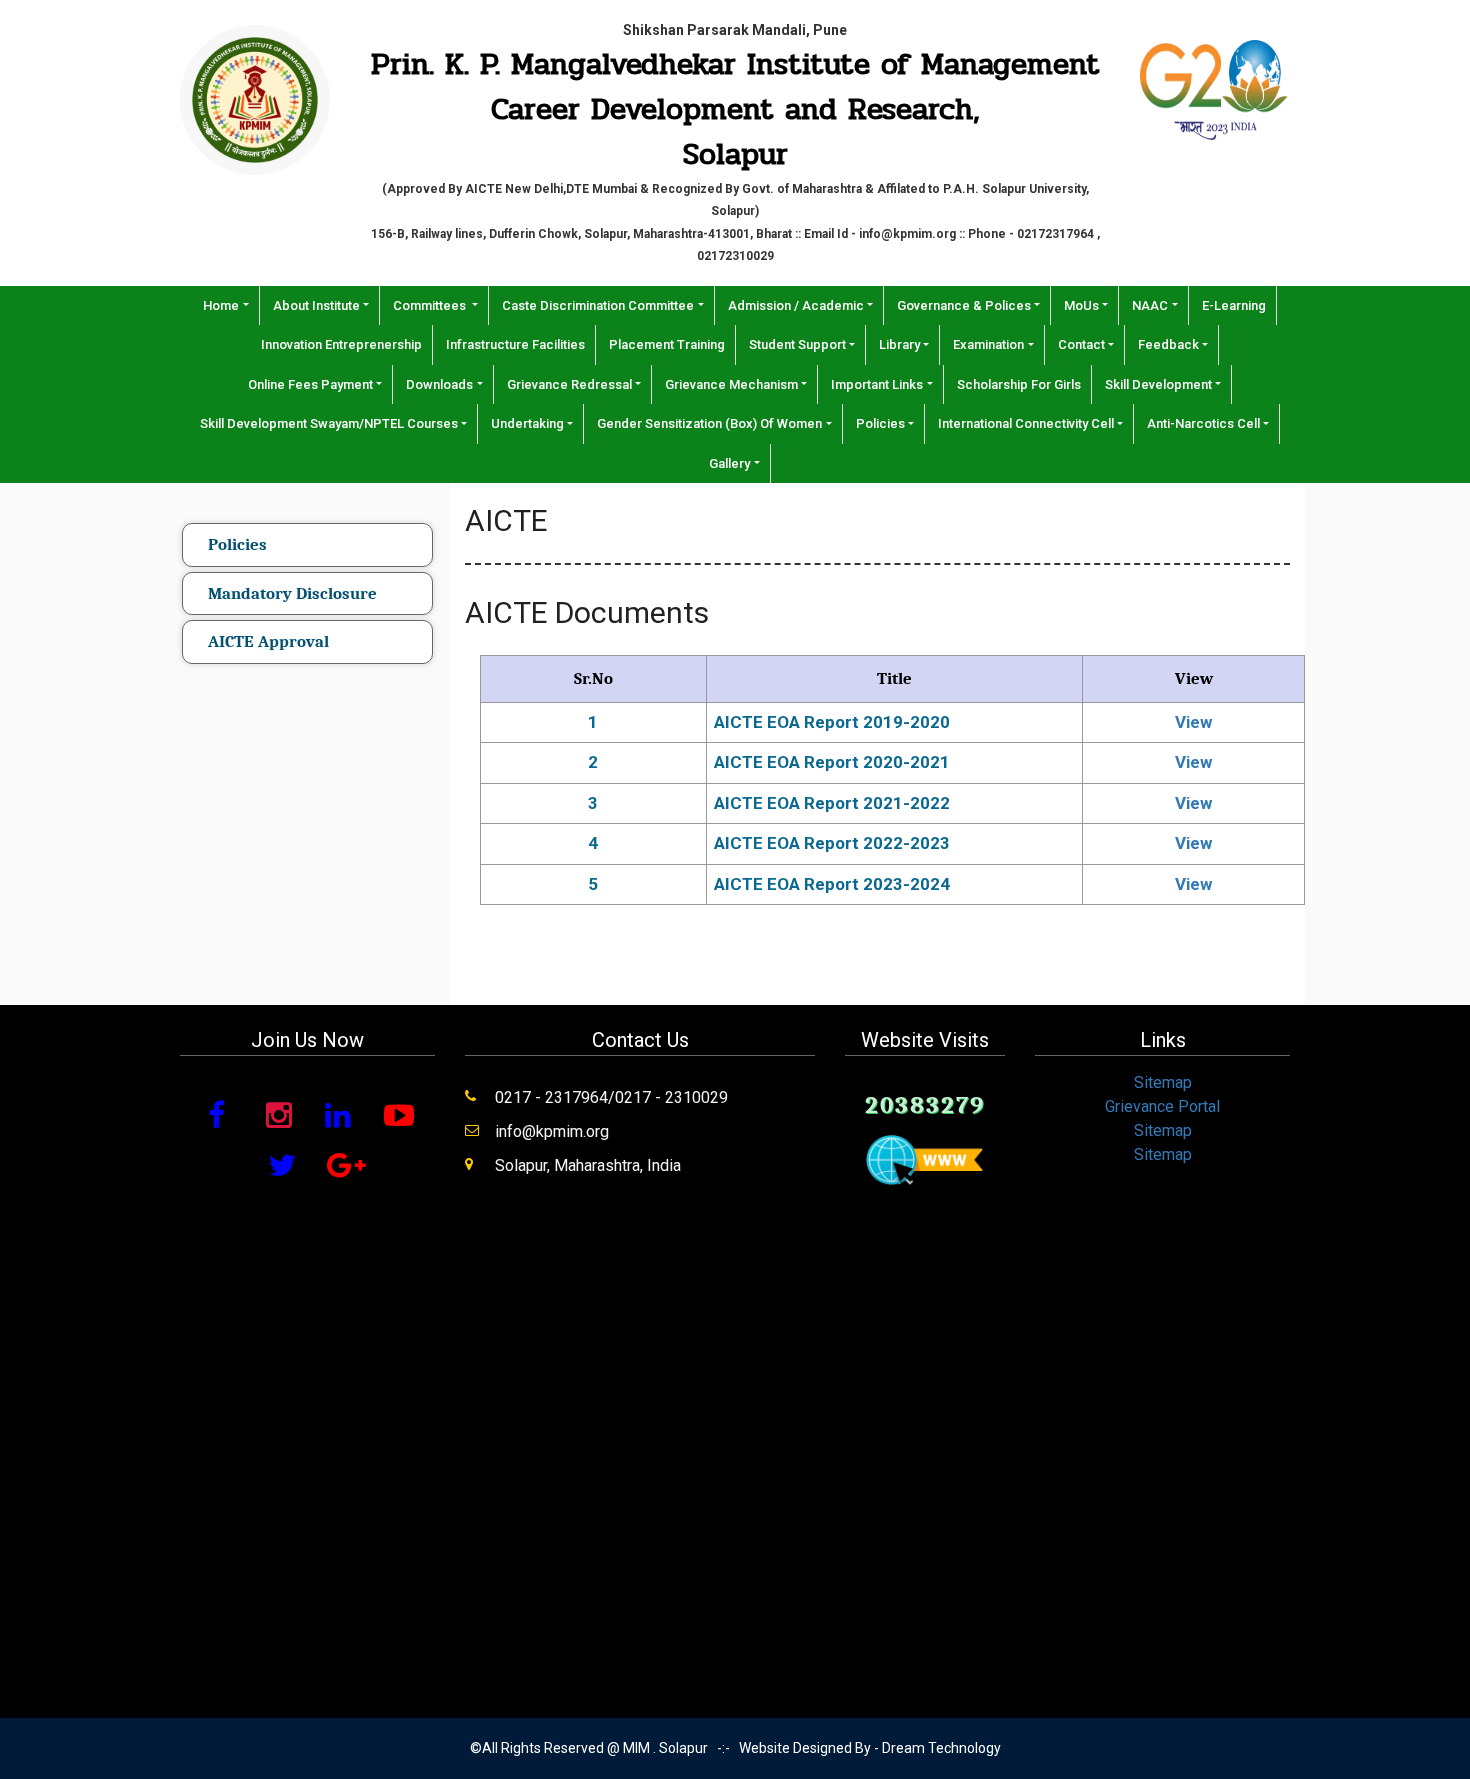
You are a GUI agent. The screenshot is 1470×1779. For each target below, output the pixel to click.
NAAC (1150, 305)
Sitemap (1163, 1082)
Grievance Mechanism (731, 384)
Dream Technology (941, 1748)
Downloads (439, 384)
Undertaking (527, 423)
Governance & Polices (964, 305)
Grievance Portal (1162, 1106)
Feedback (1168, 344)
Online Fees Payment (310, 384)
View (1193, 722)
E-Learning (1234, 305)
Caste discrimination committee (598, 305)
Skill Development (1158, 384)
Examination (988, 344)
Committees (431, 305)
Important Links (877, 384)
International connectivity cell (1026, 423)
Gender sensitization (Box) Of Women (709, 423)
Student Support (797, 344)
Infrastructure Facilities (515, 344)
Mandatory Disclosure (292, 593)
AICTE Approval (268, 641)
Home (221, 305)
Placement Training (667, 344)
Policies (880, 423)
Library (899, 344)
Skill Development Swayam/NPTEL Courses (329, 423)
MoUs (1081, 305)
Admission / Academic (796, 305)
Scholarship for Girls (1019, 384)
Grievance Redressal (569, 384)
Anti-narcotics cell (1203, 423)
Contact (1081, 344)
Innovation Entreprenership (341, 344)
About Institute (316, 305)
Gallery (729, 463)
